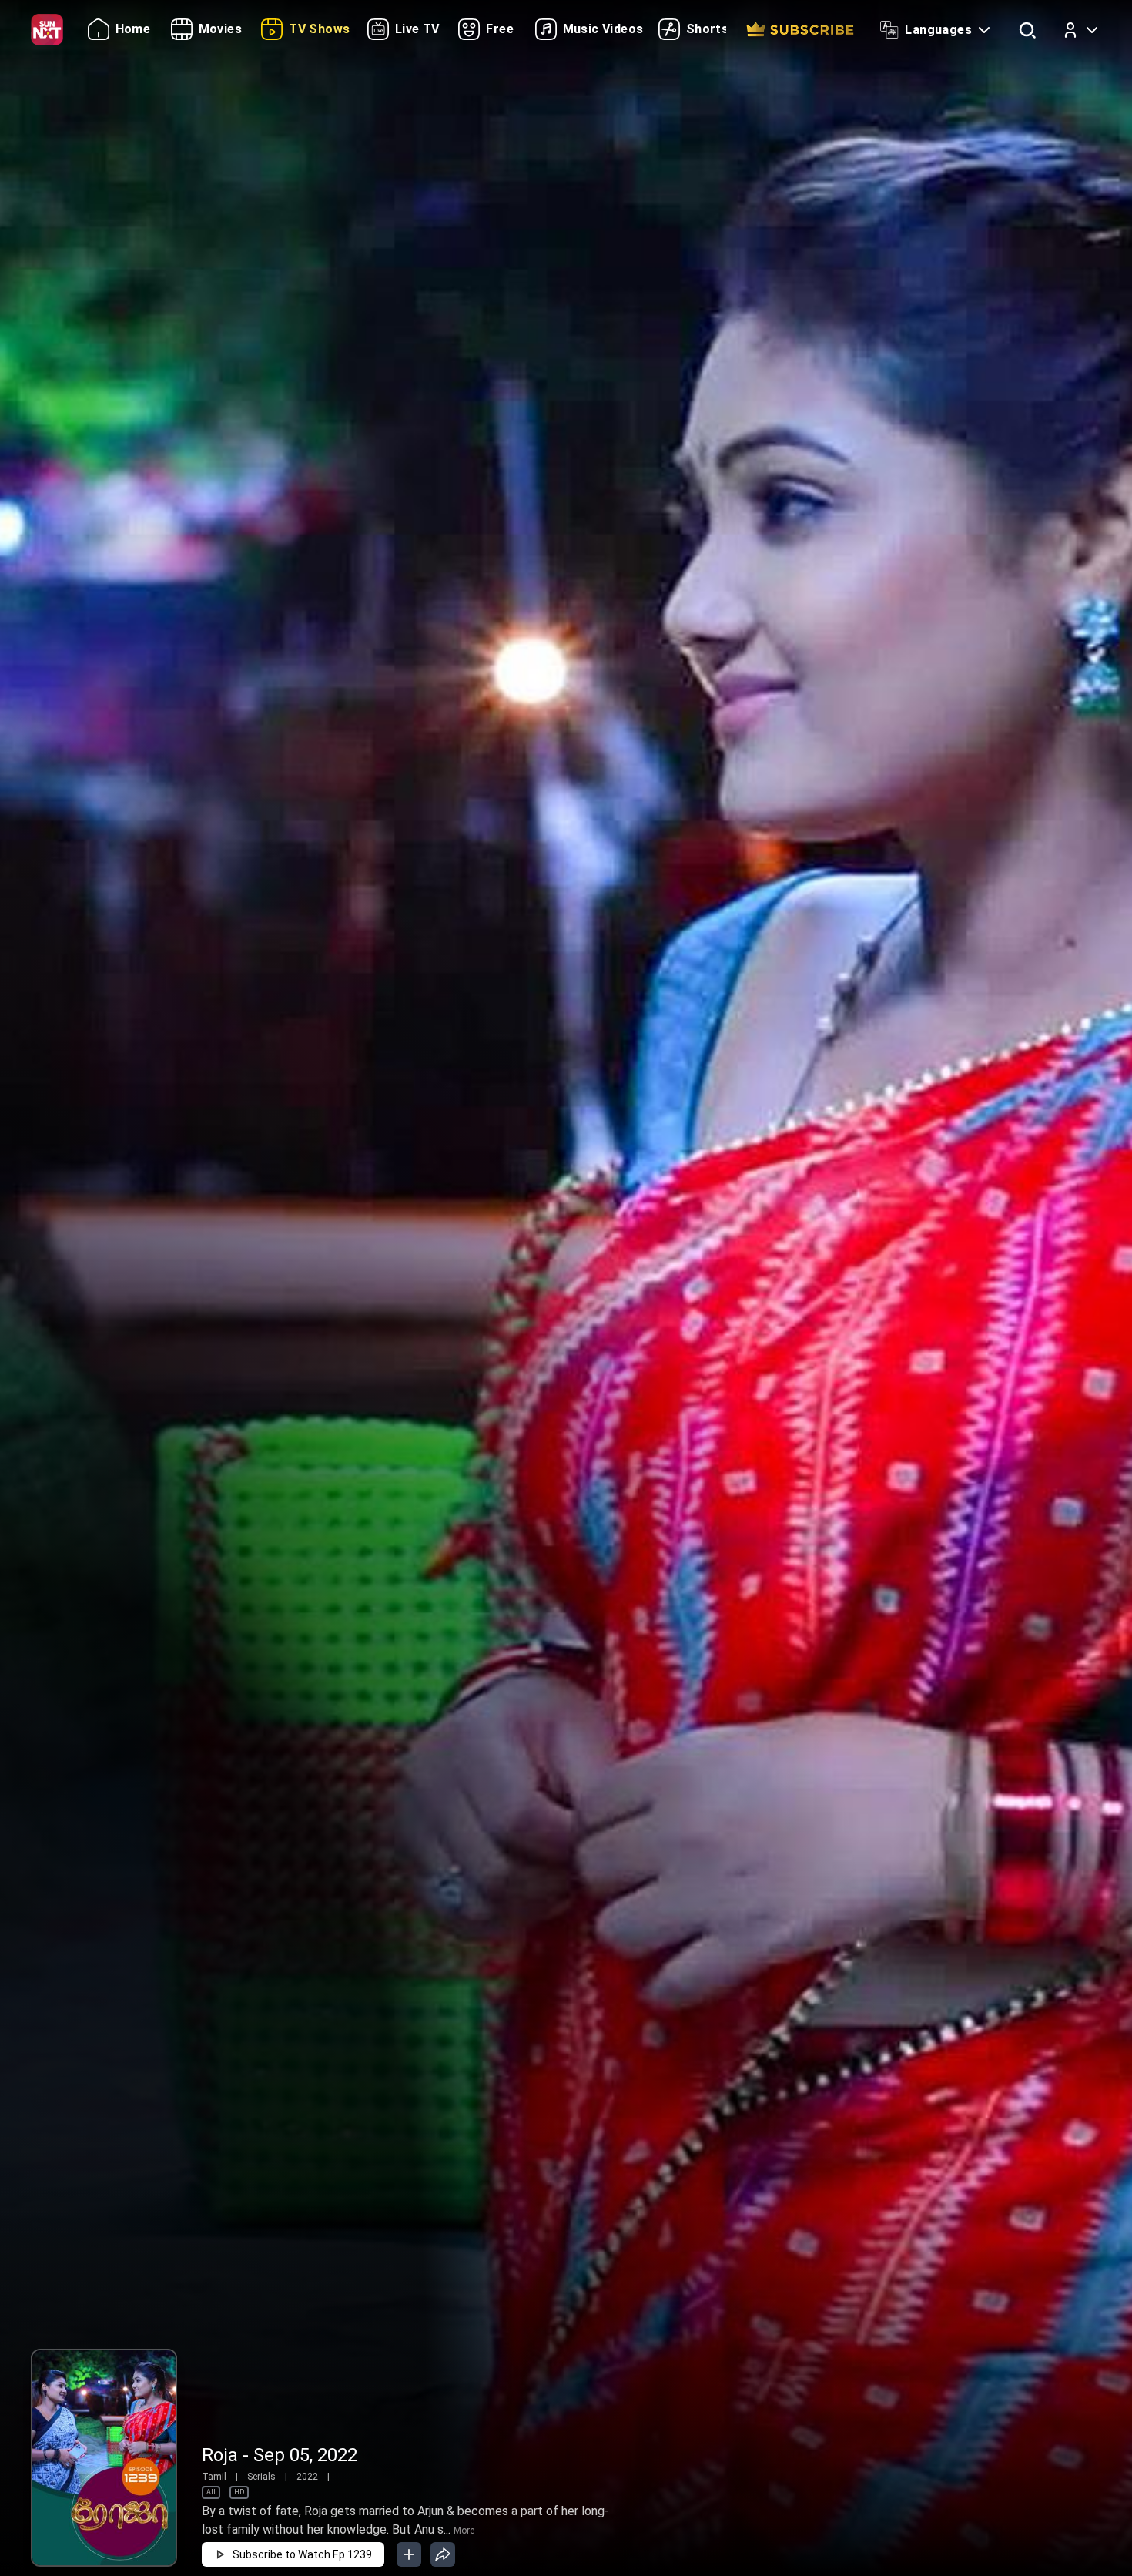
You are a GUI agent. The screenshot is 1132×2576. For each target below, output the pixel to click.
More (464, 2531)
